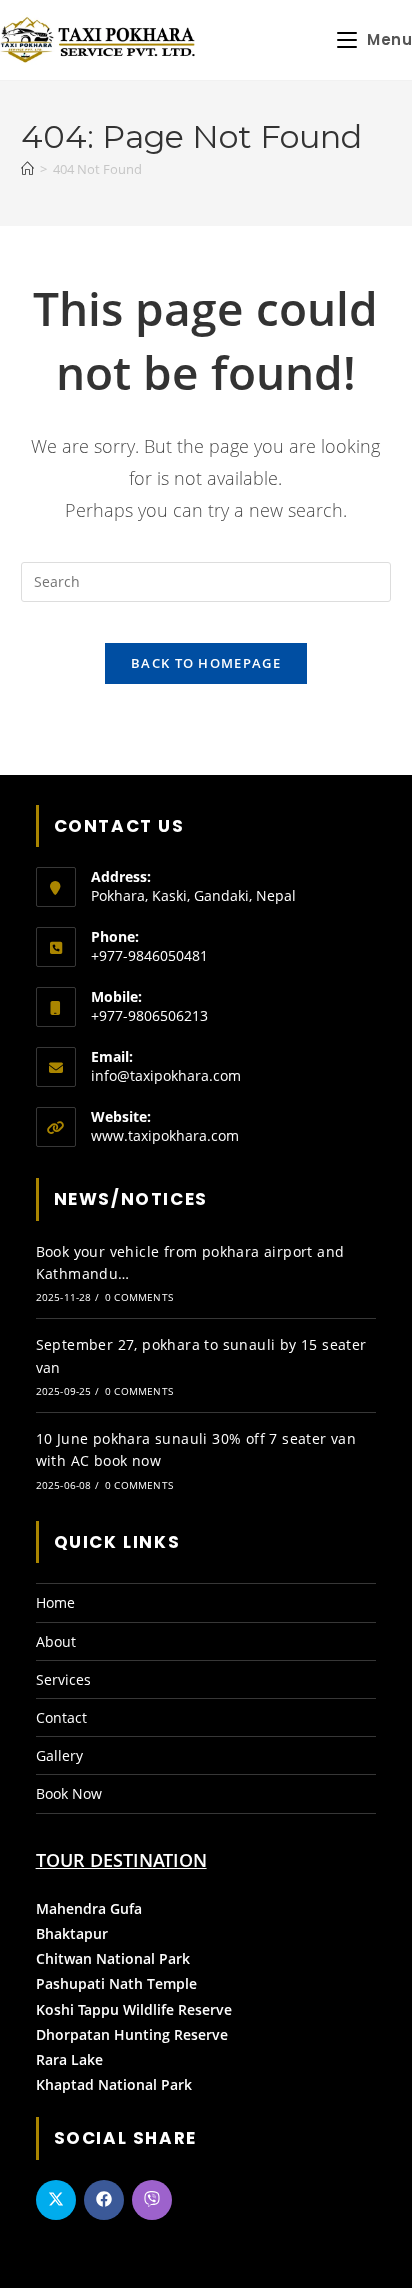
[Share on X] (56, 2200)
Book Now (69, 1793)
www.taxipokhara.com (165, 1135)
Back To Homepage (206, 663)
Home (55, 1602)
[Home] (27, 169)
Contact (61, 1717)
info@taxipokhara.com (166, 1075)
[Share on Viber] (152, 2200)
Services (63, 1679)
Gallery (59, 1755)
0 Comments (139, 1297)
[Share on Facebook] (104, 2200)
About (56, 1641)
